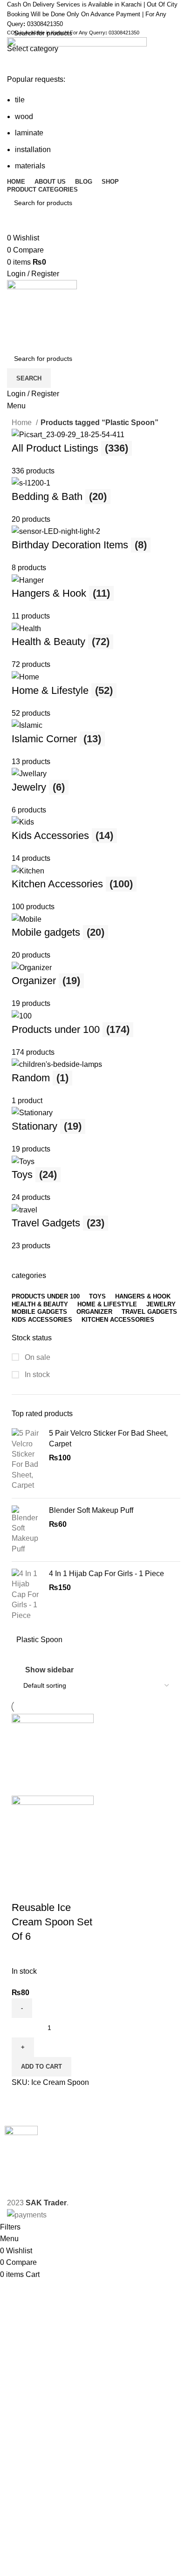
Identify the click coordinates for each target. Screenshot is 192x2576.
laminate (29, 133)
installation (33, 150)
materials (30, 166)
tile (20, 100)
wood (24, 116)
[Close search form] (12, 12)
